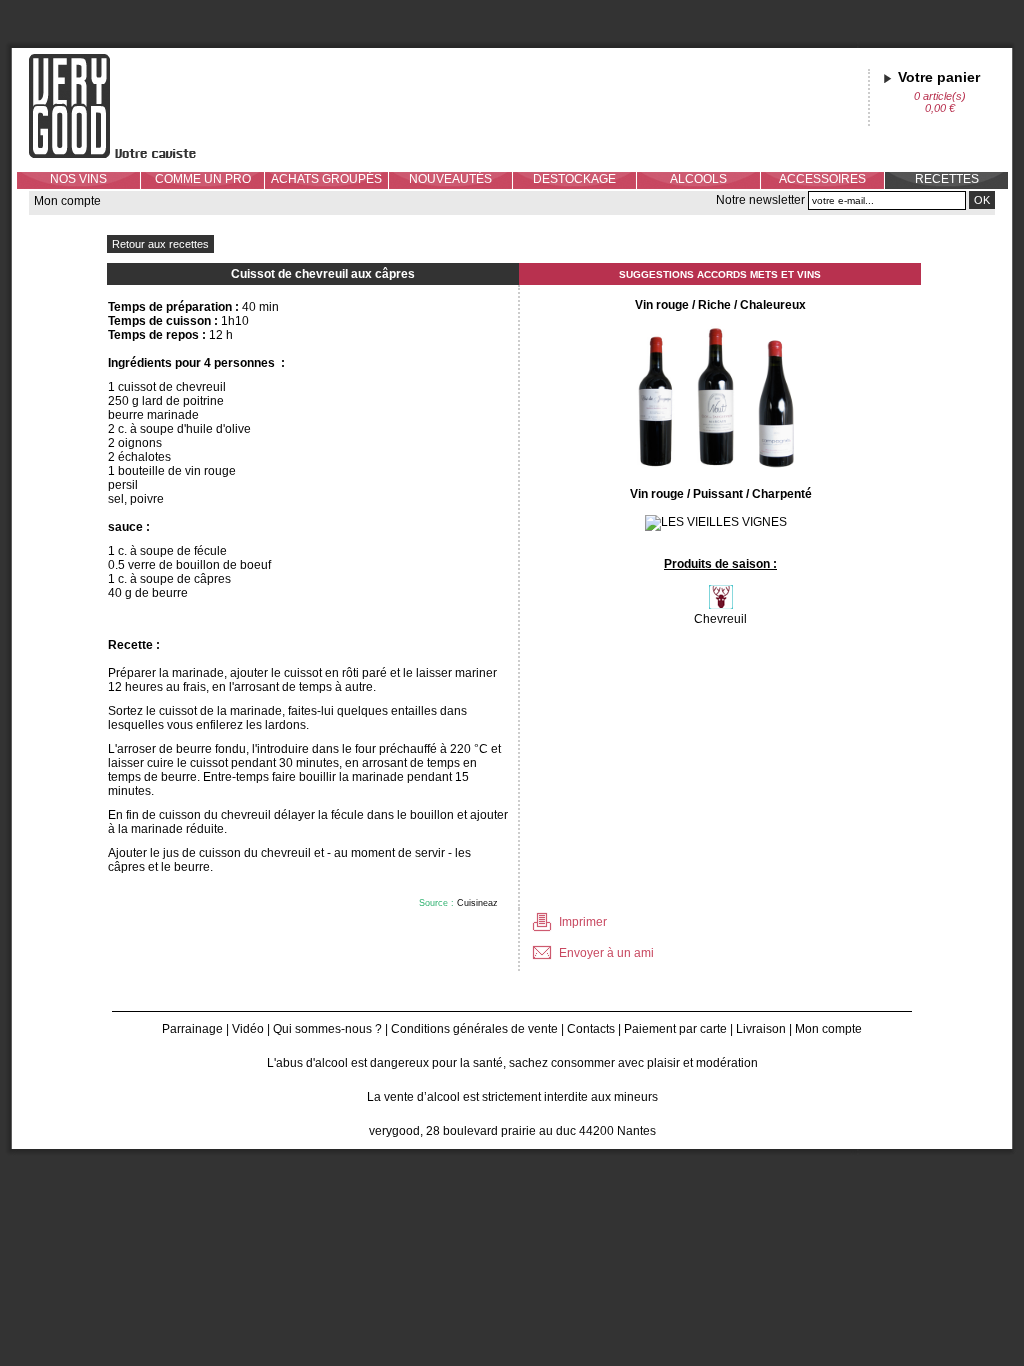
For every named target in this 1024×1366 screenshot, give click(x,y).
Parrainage (192, 1029)
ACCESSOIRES (822, 179)
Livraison (761, 1029)
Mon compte (67, 201)
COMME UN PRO (203, 179)
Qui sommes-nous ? (327, 1029)
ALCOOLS (698, 179)
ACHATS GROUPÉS (326, 179)
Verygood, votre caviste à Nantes (128, 106)
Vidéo (248, 1029)
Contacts (591, 1029)
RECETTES (947, 179)
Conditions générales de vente (474, 1029)
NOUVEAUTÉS (450, 179)
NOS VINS (78, 179)
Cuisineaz (477, 903)
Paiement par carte (675, 1029)
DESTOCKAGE (574, 179)
